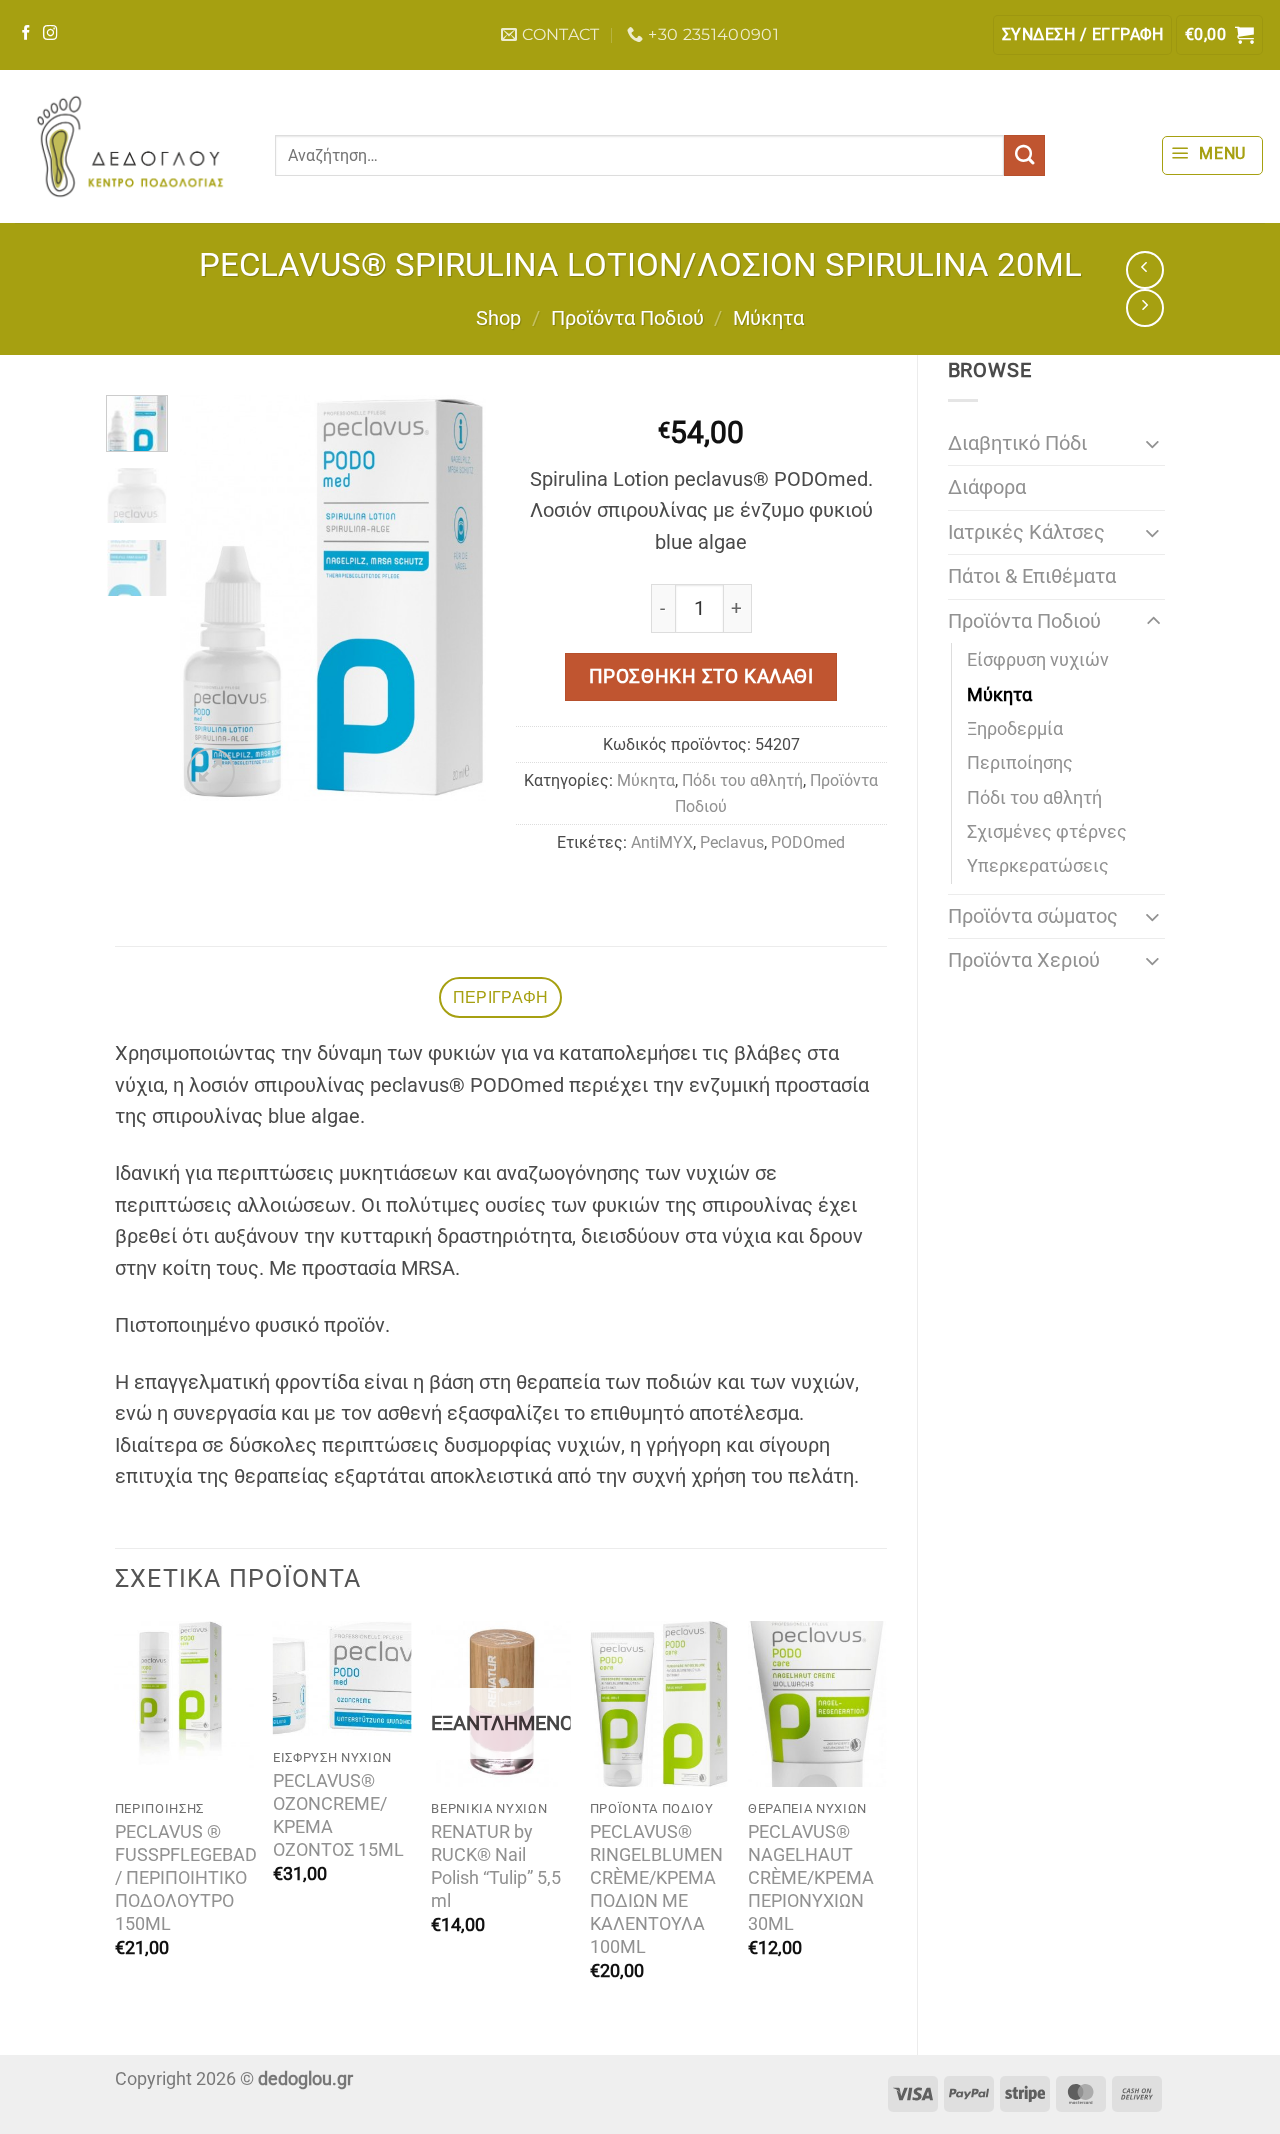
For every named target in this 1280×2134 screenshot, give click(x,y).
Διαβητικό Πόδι (1017, 443)
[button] (1082, 35)
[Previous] (211, 597)
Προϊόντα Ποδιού (627, 318)
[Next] (455, 597)
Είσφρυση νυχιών (1038, 660)
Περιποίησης (1020, 763)
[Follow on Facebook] (26, 34)
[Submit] (1024, 155)
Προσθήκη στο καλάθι (701, 676)
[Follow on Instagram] (50, 34)
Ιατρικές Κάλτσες (1026, 532)
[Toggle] (1153, 443)
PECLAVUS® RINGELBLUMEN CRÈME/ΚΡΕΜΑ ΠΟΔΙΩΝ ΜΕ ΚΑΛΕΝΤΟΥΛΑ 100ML (656, 1889)
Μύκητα (768, 318)
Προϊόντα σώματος (1033, 916)
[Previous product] (1145, 308)
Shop (498, 318)
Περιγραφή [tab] (501, 997)
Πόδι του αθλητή (1034, 798)
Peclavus (732, 842)
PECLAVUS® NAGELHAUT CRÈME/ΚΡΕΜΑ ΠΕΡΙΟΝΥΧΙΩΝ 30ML (811, 1878)
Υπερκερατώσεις (1038, 866)
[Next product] (1145, 270)
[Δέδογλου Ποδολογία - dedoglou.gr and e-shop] (130, 146)
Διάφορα (987, 487)
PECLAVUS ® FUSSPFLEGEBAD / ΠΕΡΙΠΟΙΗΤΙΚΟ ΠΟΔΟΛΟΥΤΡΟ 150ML (186, 1878)
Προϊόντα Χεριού (1024, 960)
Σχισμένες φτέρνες (1047, 832)
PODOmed (808, 842)
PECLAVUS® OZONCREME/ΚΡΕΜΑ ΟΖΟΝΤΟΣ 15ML (338, 1815)
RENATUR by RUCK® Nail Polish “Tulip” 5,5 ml (496, 1866)
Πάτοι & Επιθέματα (1032, 576)
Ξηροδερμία (1015, 729)
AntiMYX (662, 842)
